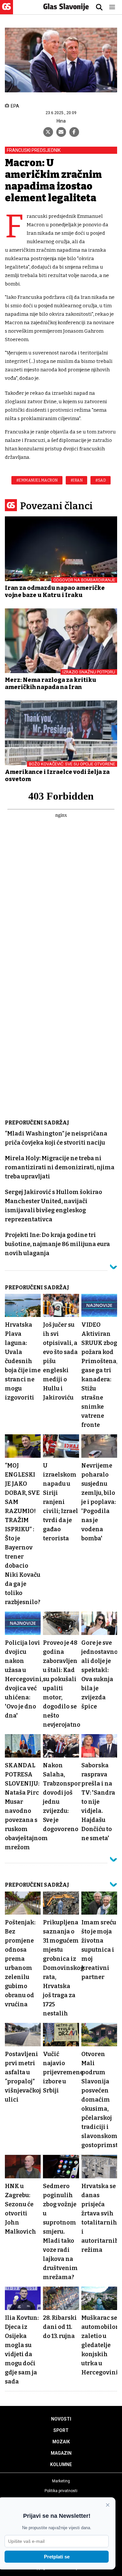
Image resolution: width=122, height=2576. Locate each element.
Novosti (61, 2419)
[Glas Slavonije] (7, 11)
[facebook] (74, 132)
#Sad (101, 480)
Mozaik (61, 2442)
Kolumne (61, 2464)
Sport (61, 2430)
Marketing (61, 2481)
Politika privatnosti (61, 2491)
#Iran (77, 480)
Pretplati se (57, 2557)
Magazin (61, 2453)
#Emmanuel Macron (37, 480)
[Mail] (61, 132)
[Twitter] (48, 132)
